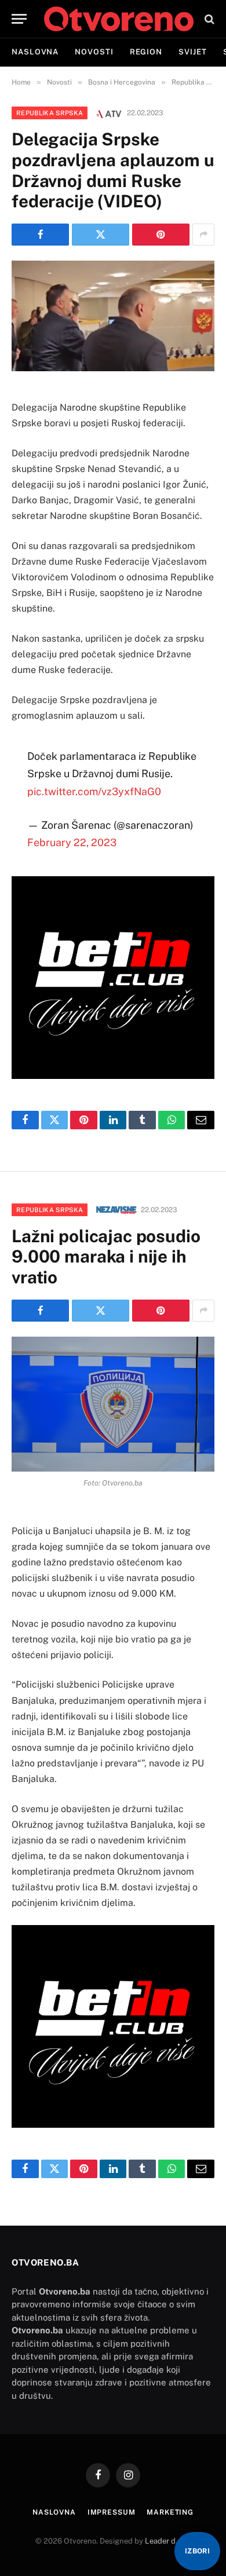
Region (146, 52)
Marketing (170, 2512)
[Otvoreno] (119, 19)
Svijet (192, 52)
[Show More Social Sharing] (203, 235)
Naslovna (35, 52)
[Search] (208, 19)
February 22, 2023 (72, 842)
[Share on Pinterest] (161, 235)
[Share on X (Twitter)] (101, 235)
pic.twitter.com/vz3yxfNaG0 (94, 791)
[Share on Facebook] (40, 235)
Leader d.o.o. (167, 2541)
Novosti (94, 52)
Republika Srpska (50, 113)
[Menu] (19, 19)
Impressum (112, 2512)
